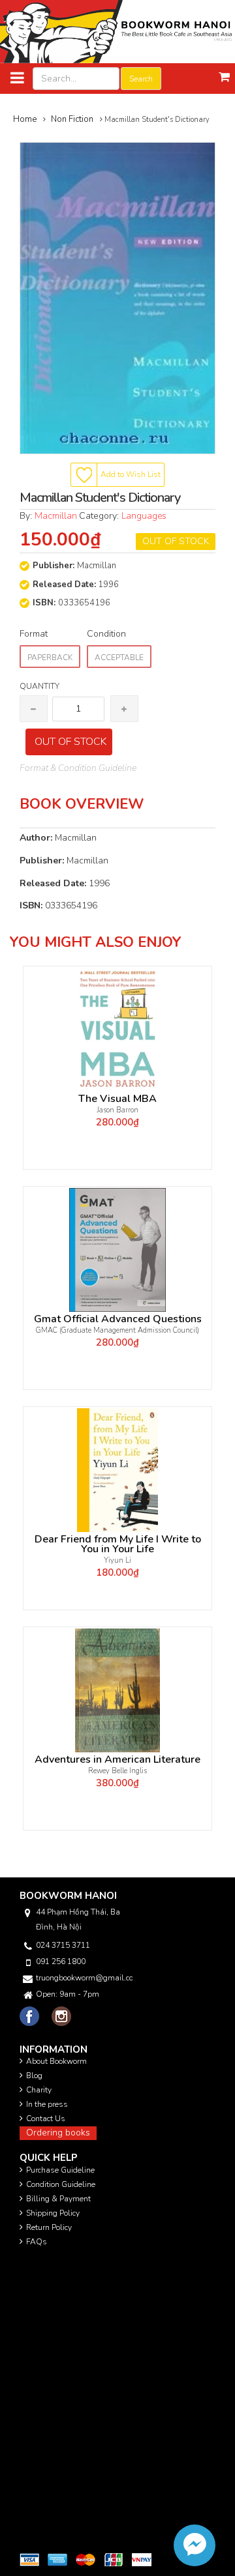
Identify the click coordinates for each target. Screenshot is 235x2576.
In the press (47, 2104)
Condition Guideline (61, 2184)
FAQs (37, 2242)
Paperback (50, 658)
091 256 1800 (61, 1961)
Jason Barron (118, 1110)
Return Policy (49, 2227)
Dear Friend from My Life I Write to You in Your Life (118, 1544)
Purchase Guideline (60, 2170)
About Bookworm (56, 2061)
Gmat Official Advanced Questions (118, 1319)
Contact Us (46, 2119)
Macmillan (57, 516)
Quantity (39, 686)
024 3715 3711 (63, 1945)
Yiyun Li (117, 1560)
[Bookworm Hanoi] (117, 31)
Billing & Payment (58, 2199)
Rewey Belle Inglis (117, 1771)
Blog (34, 2076)
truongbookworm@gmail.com (84, 1978)
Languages (144, 516)
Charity (39, 2090)
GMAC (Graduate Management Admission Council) (117, 1330)
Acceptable (119, 658)
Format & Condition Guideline (78, 768)
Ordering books (58, 2133)
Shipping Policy (53, 2213)
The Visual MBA (117, 1099)
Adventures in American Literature (117, 1760)
